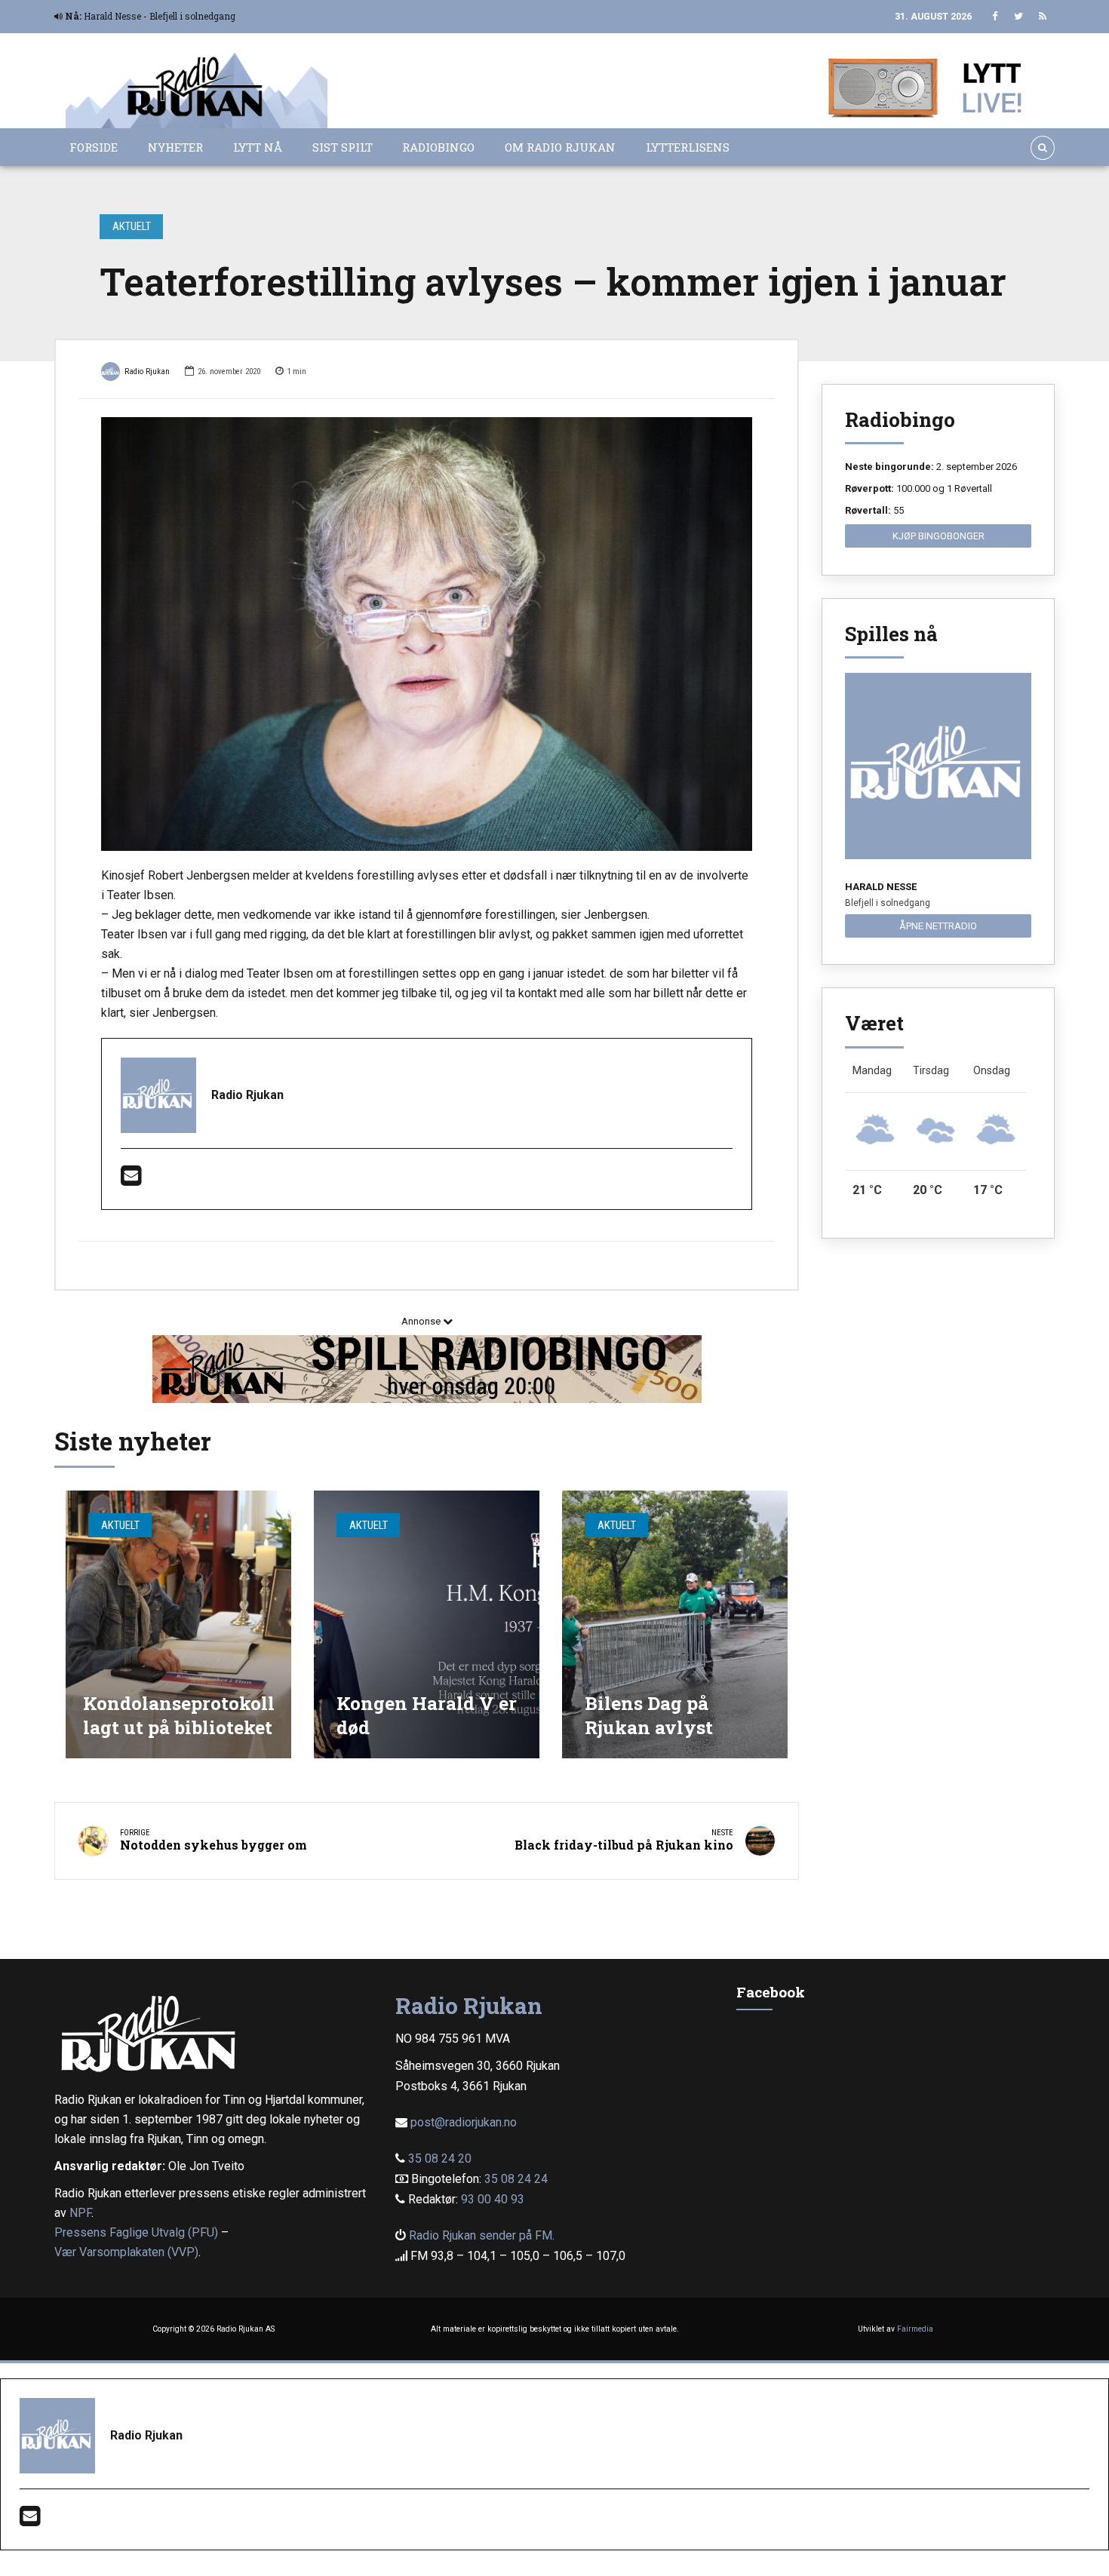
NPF (80, 2213)
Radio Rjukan (147, 372)
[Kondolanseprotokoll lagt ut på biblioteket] (178, 1624)
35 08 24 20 (440, 2158)
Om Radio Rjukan (560, 147)
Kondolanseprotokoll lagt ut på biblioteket (179, 1715)
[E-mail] (131, 1180)
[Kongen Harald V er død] (427, 1624)
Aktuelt (132, 226)
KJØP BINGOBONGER (939, 536)
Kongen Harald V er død (427, 1715)
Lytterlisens (688, 147)
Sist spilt (343, 147)
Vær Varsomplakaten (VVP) (126, 2252)
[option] (427, 634)
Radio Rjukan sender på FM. (482, 2235)
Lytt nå (258, 147)
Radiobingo (438, 147)
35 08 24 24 (516, 2179)
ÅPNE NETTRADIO (938, 926)
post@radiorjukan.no (464, 2122)
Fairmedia (915, 2329)
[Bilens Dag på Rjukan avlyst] (675, 1624)
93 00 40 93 (493, 2199)
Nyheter (175, 147)
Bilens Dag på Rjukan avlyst (649, 1715)
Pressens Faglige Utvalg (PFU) (136, 2232)
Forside (94, 147)
